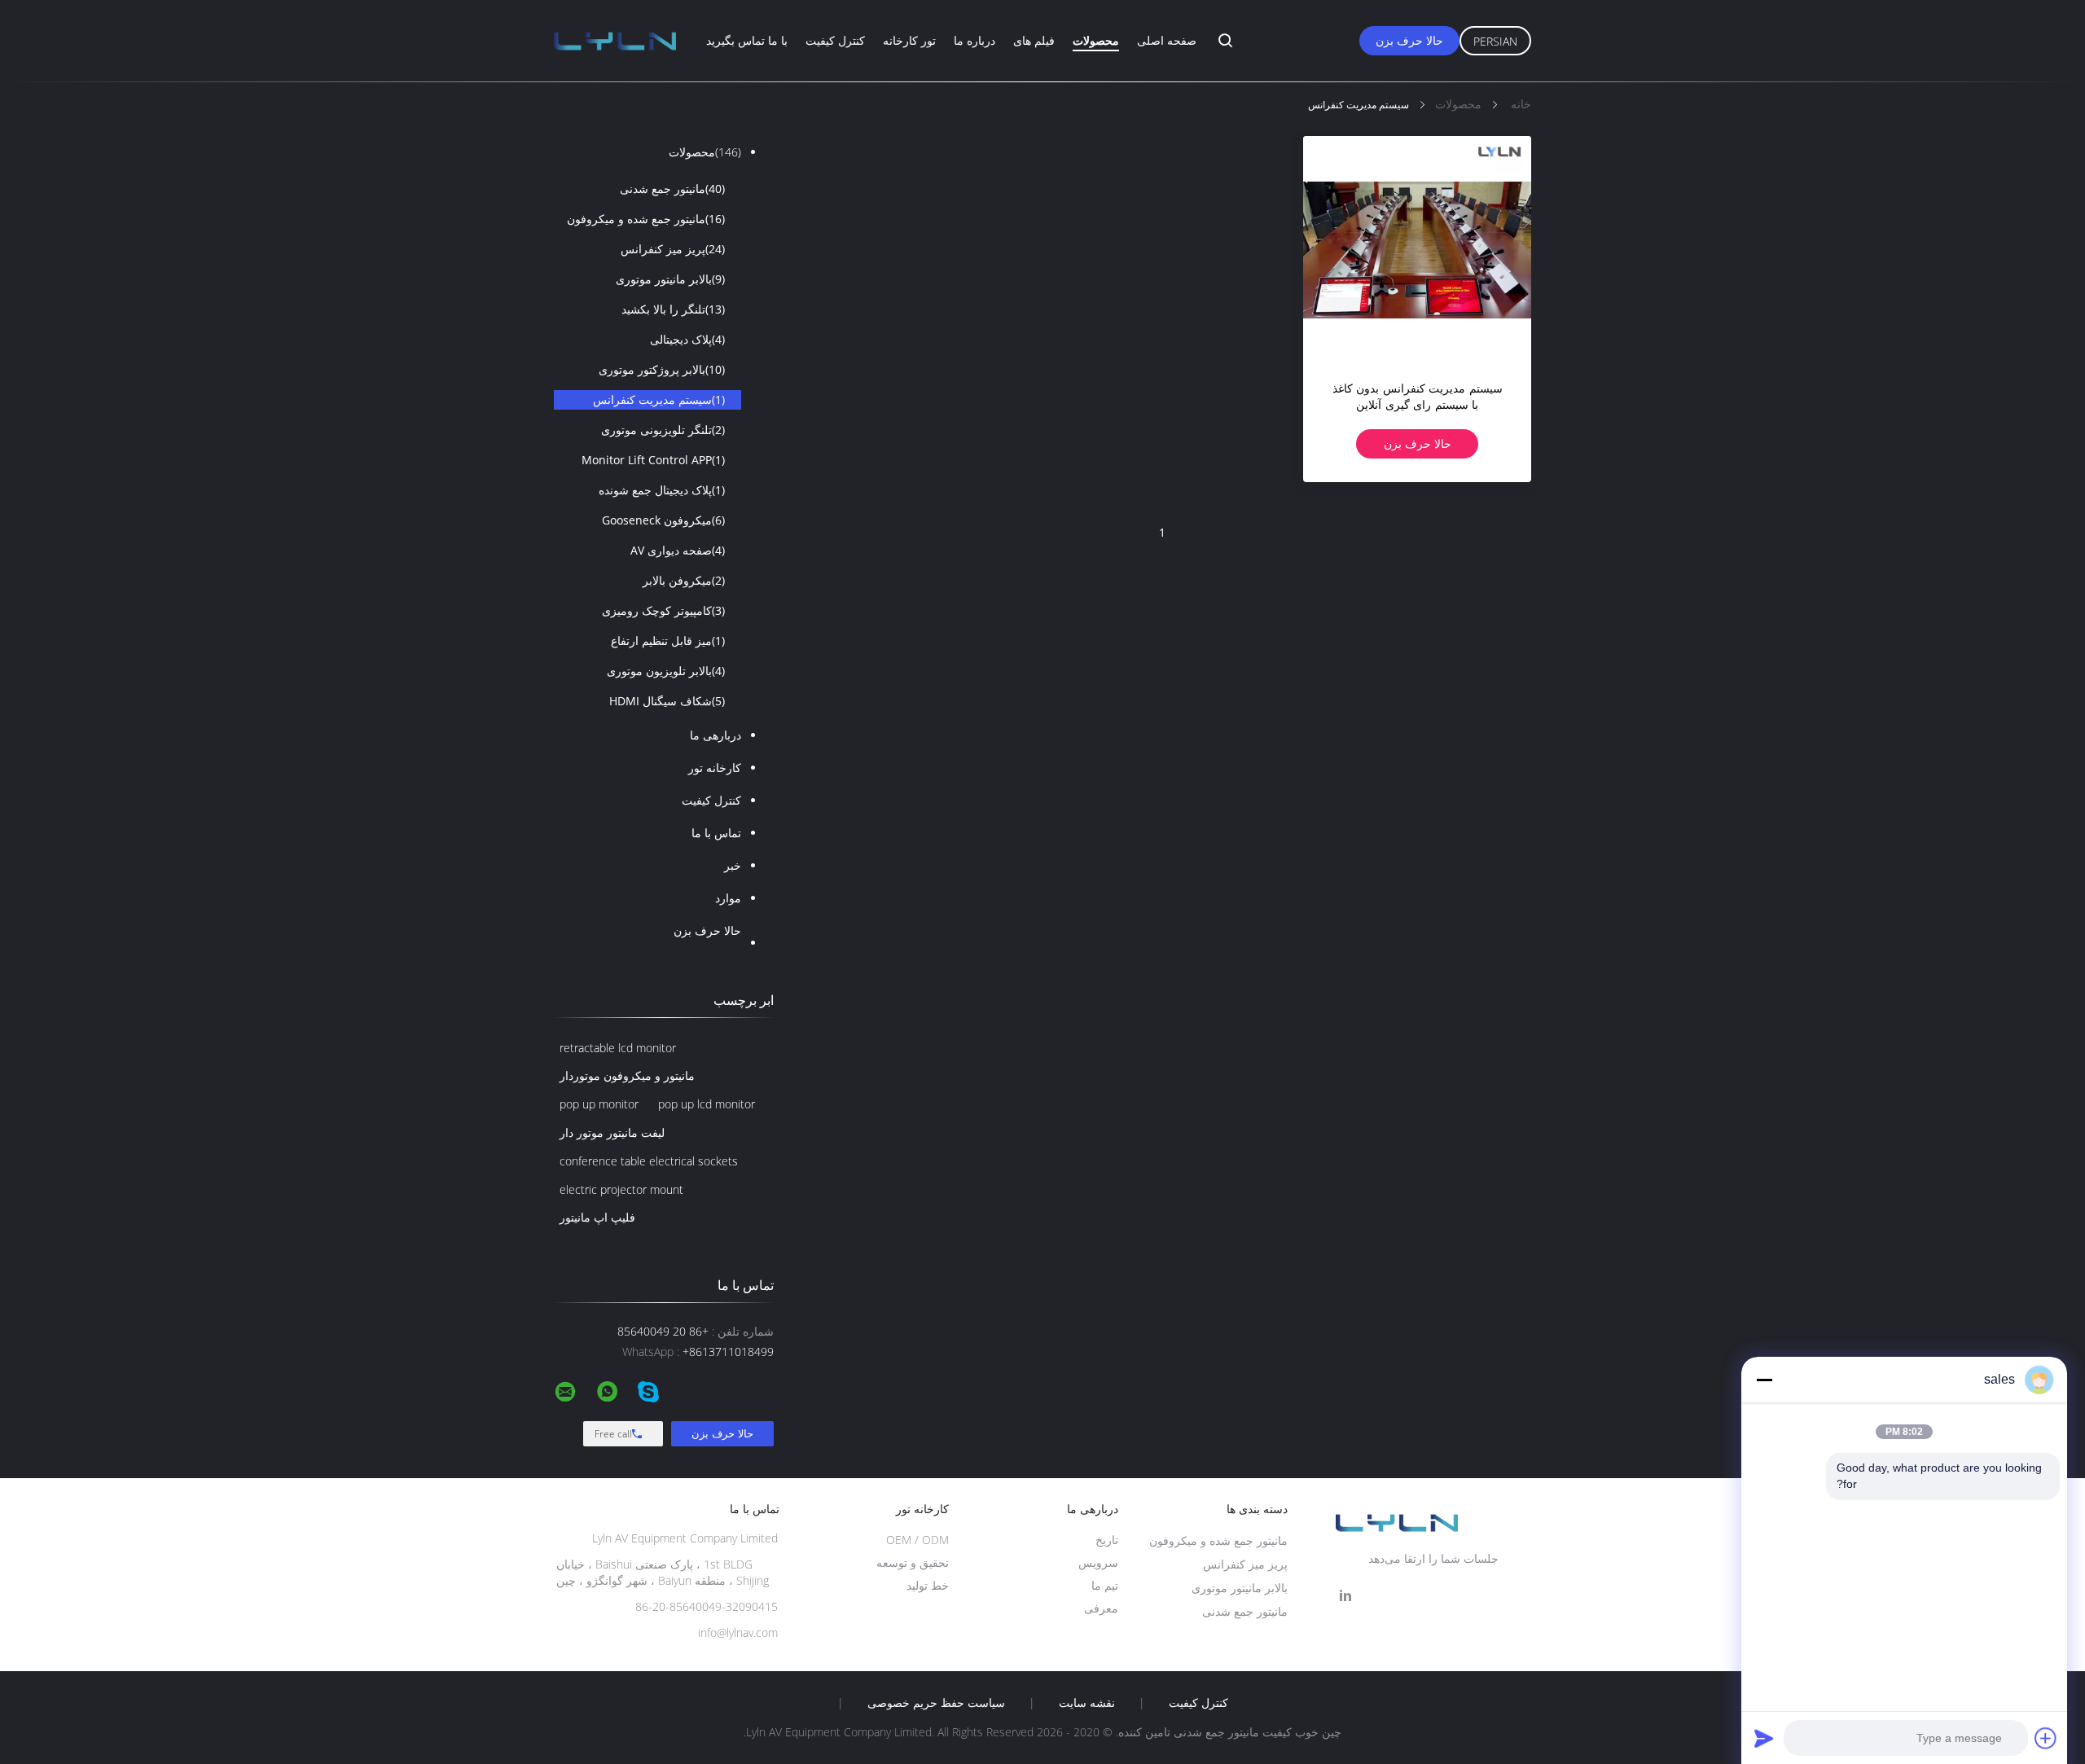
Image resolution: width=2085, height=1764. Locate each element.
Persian (1495, 41)
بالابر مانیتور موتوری (670, 279)
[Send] (1764, 1738)
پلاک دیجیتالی (687, 339)
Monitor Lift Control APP (653, 460)
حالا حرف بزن (1409, 40)
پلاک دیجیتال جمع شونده (662, 490)
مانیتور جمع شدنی (672, 189)
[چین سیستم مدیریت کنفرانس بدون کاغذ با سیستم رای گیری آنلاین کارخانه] (1417, 250)
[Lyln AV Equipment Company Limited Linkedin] (1345, 1596)
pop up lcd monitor (707, 1104)
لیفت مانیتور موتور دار (612, 1132)
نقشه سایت (1087, 1703)
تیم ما (1105, 1585)
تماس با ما (716, 833)
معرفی (1101, 1608)
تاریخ (1107, 1540)
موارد (728, 898)
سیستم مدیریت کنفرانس (659, 399)
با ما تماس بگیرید (747, 40)
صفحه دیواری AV (678, 550)
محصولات (1096, 40)
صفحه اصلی (1167, 40)
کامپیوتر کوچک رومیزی (663, 610)
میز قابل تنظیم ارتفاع (668, 641)
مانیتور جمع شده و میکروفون (646, 219)
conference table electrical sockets (649, 1161)
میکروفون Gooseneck (663, 520)
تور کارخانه (909, 40)
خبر (733, 865)
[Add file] (2046, 1738)
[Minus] (1764, 1380)
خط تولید (928, 1585)
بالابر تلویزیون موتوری (666, 671)
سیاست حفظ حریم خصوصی (936, 1703)
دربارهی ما (715, 735)
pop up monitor (599, 1104)
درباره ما (974, 40)
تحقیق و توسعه (913, 1562)
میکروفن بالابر (684, 580)
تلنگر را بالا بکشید (673, 309)
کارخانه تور (715, 768)
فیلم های (1034, 40)
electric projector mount (621, 1189)
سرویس (1098, 1562)
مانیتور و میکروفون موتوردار (627, 1075)
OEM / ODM (917, 1540)
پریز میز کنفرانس (673, 249)
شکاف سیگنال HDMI (667, 701)
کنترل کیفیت (835, 40)
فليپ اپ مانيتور (597, 1217)
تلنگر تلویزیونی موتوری (663, 430)
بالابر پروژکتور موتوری (662, 369)
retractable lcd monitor (618, 1048)
